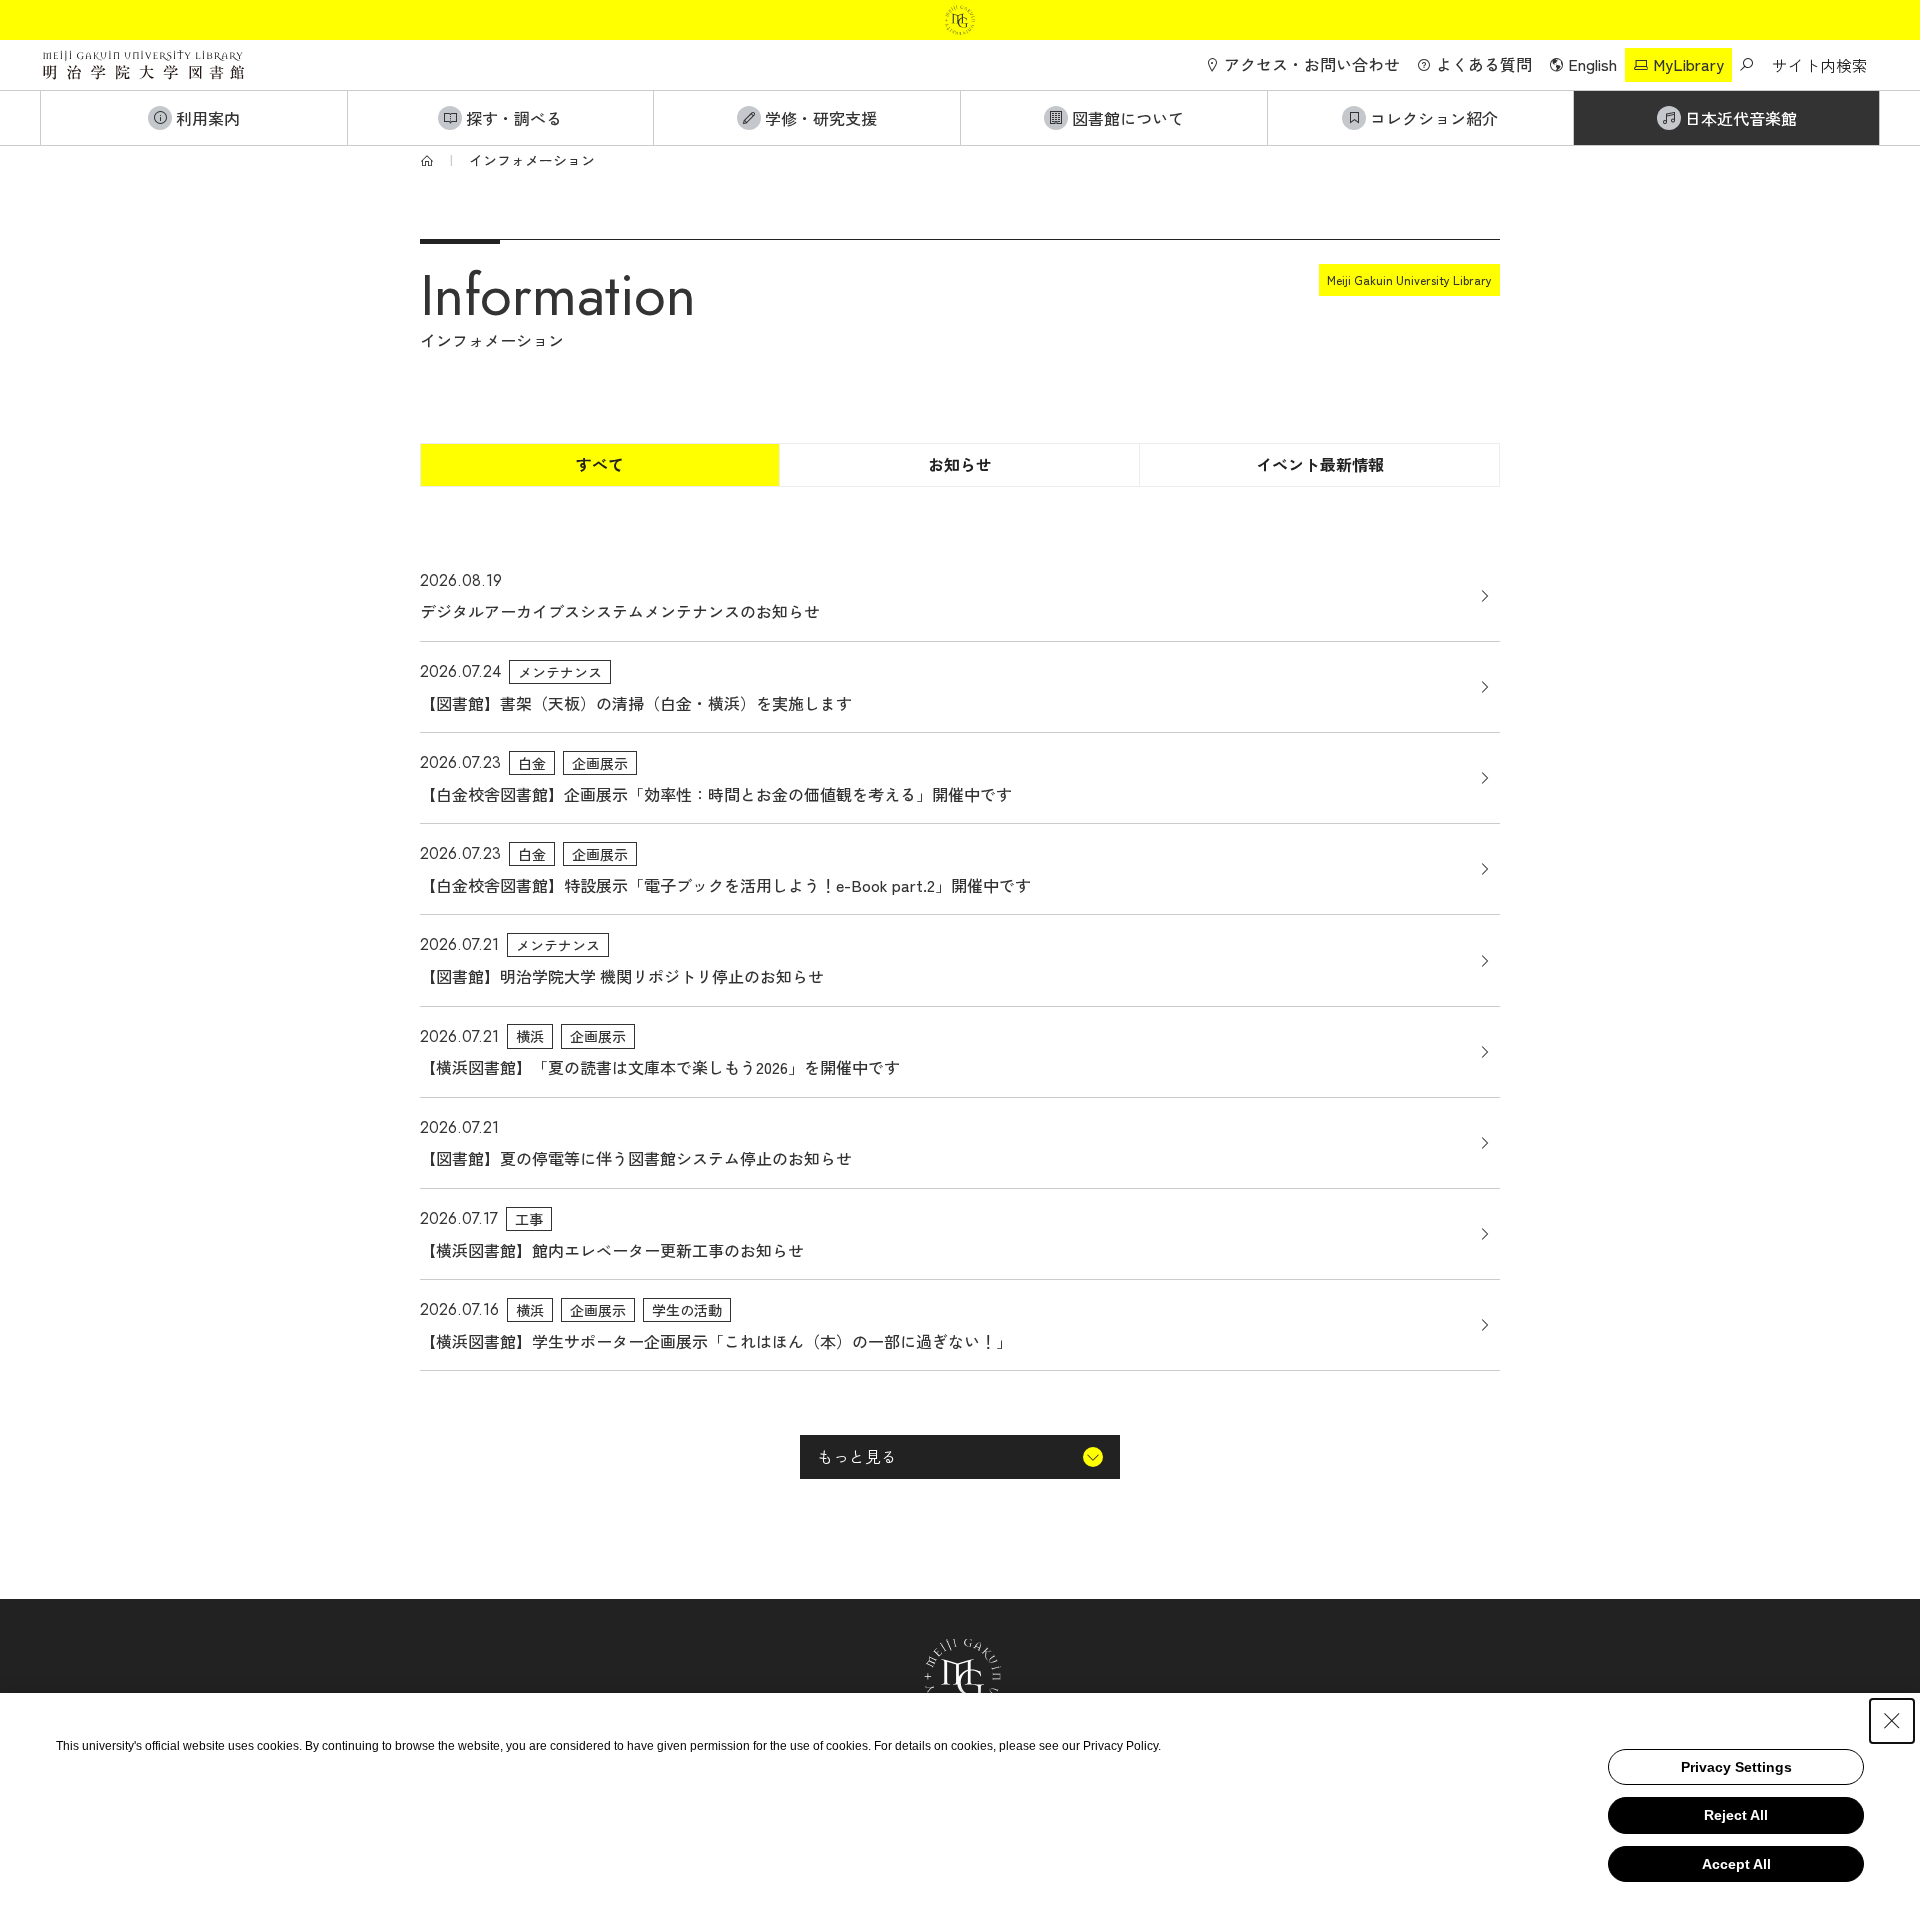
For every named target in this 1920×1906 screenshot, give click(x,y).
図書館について (1128, 118)
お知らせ (960, 464)
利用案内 (208, 118)
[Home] (427, 160)
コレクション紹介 (1434, 118)
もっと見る (857, 1456)
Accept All (1736, 1864)
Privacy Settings (1736, 1767)
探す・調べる (514, 118)
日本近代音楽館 (1741, 118)
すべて (600, 464)
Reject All (1736, 1815)
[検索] (1746, 65)
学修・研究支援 (821, 118)
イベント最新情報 (1320, 464)
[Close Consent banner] (1892, 1721)
